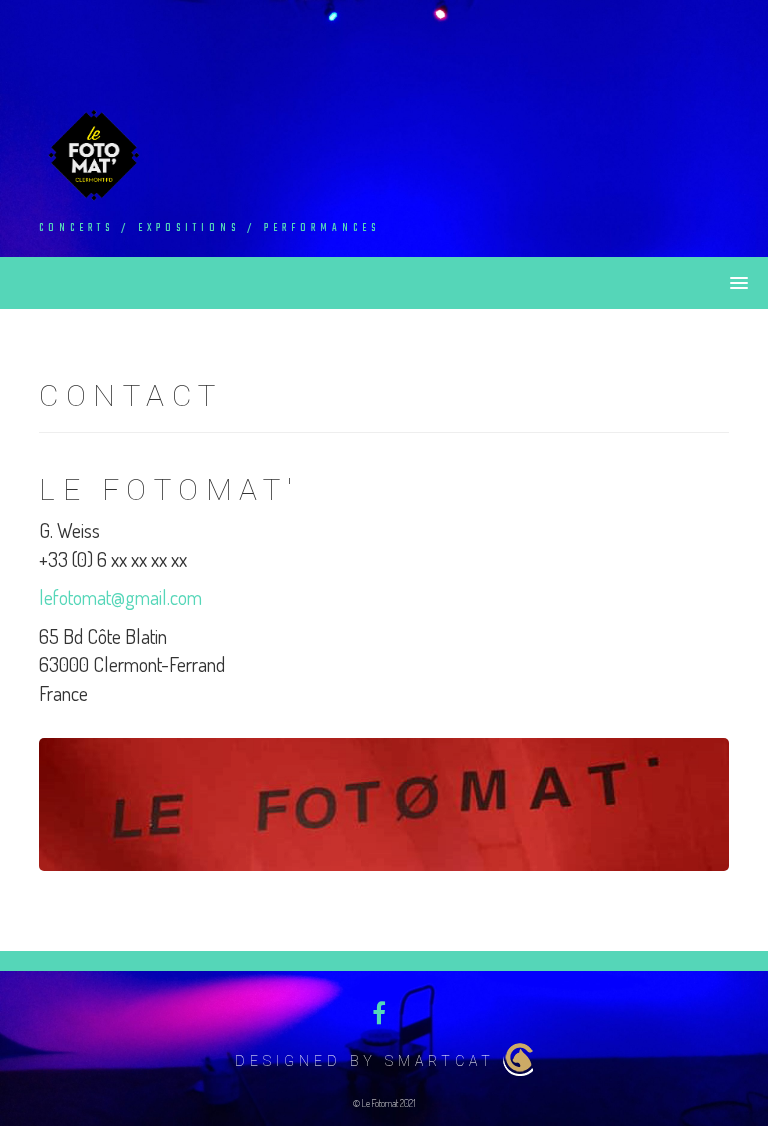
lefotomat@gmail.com (120, 597)
